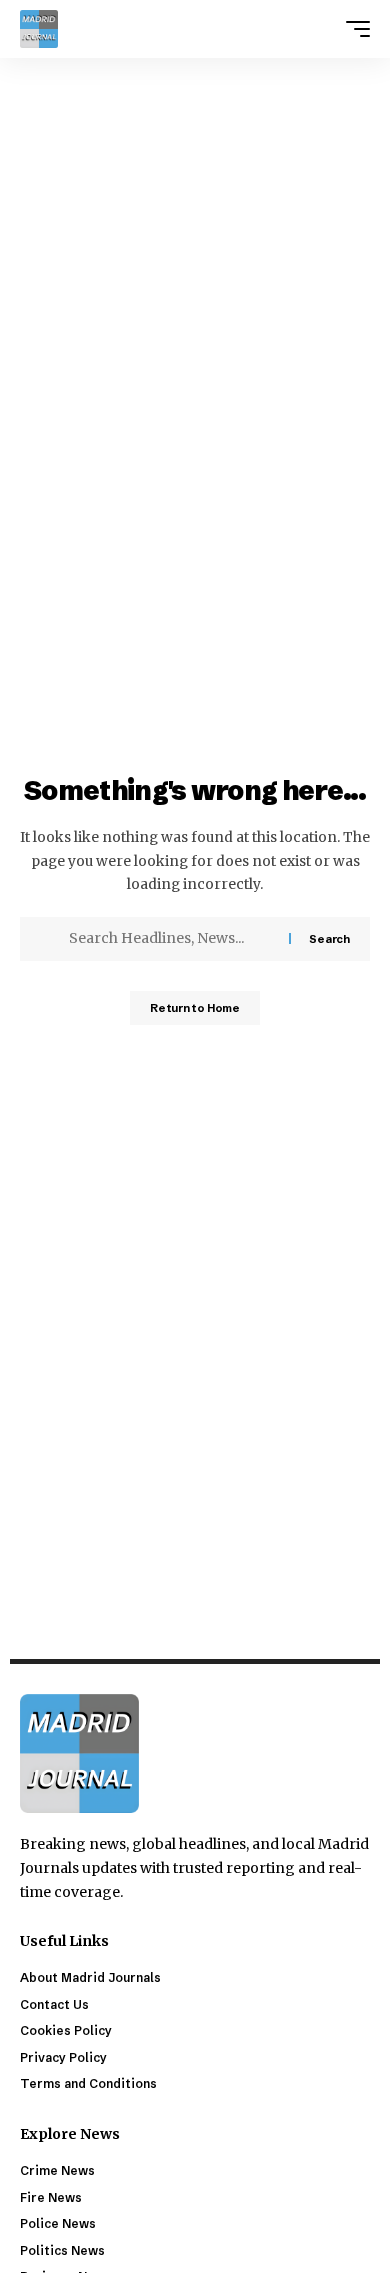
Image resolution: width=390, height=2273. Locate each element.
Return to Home (195, 1008)
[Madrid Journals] (39, 29)
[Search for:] (171, 939)
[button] (353, 29)
